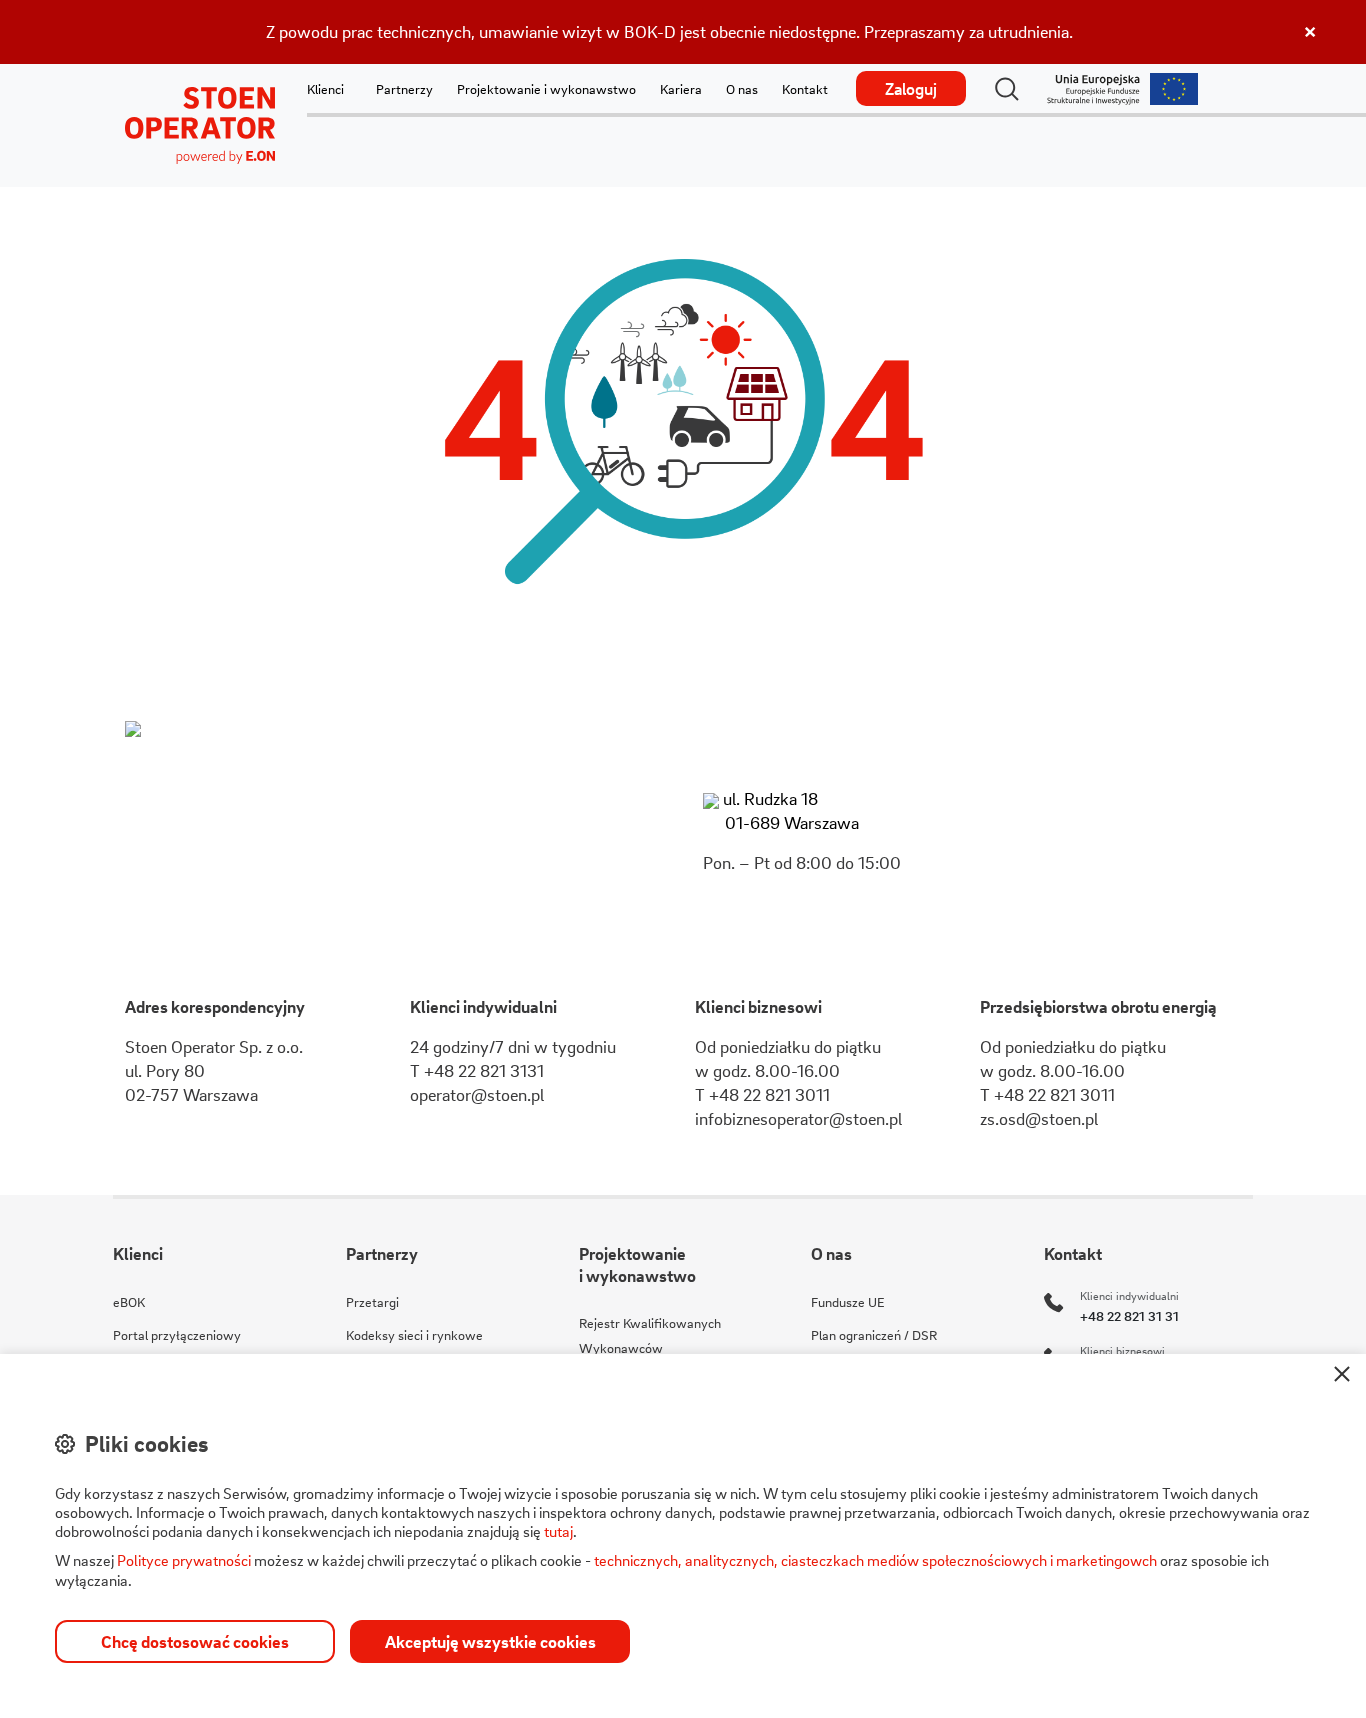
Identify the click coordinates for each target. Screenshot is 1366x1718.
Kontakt (805, 88)
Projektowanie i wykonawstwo (546, 88)
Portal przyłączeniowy (177, 1334)
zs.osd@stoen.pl (1039, 1118)
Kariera (681, 88)
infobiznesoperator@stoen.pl (798, 1118)
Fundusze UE (848, 1301)
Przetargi (372, 1301)
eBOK (129, 1301)
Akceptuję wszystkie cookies (490, 1641)
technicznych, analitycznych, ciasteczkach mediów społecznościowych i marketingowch (875, 1560)
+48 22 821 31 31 (1129, 1315)
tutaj (558, 1531)
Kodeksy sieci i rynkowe (414, 1334)
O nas (742, 88)
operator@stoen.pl (477, 1094)
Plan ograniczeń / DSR (874, 1334)
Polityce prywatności (184, 1560)
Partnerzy (404, 88)
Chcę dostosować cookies (195, 1641)
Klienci (325, 88)
